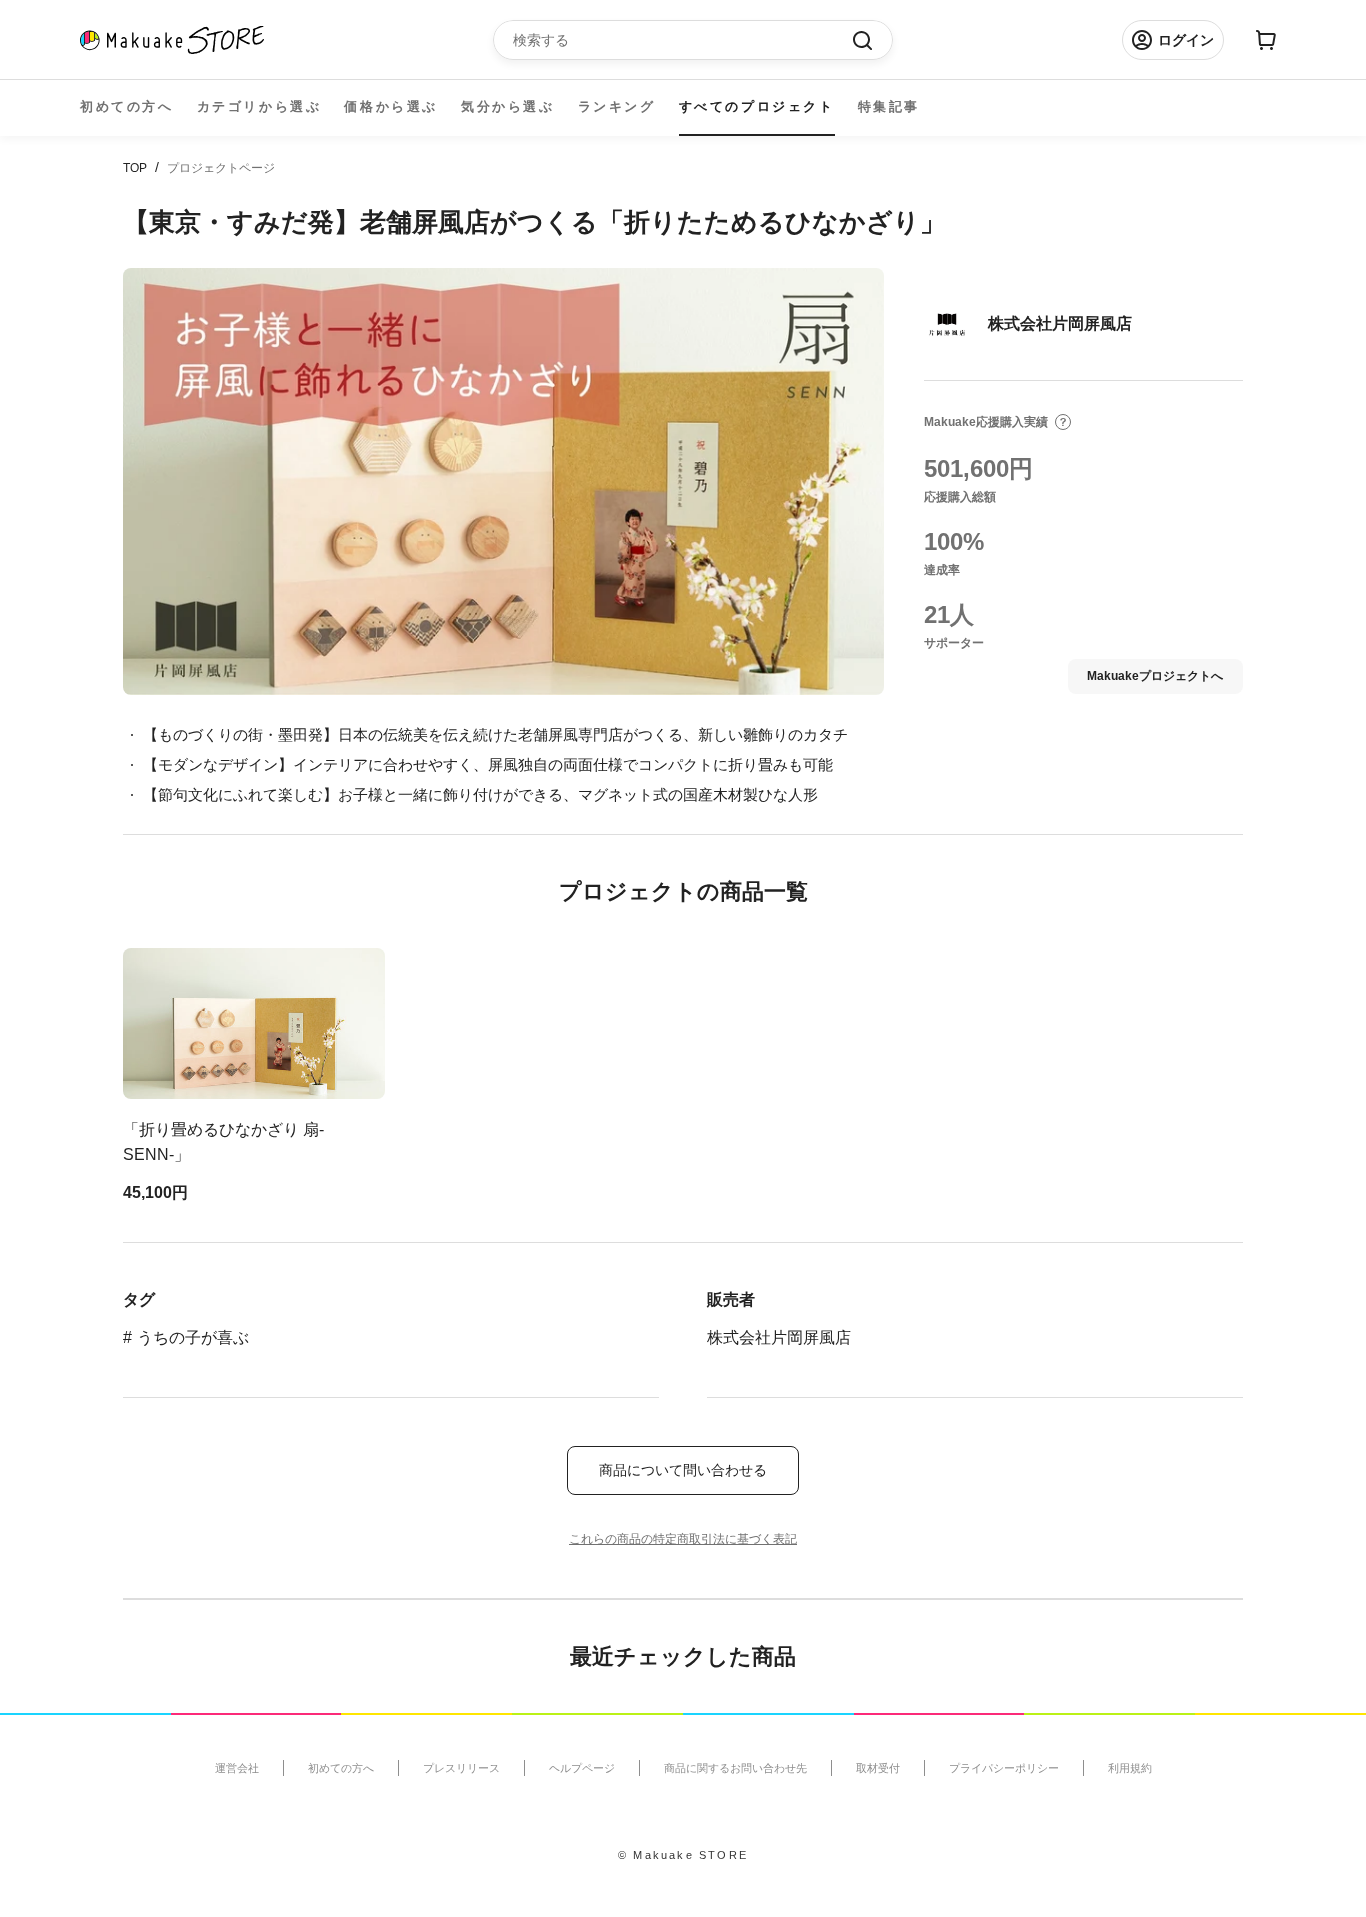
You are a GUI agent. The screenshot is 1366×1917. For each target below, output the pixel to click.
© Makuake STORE (683, 1855)
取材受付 (878, 1768)
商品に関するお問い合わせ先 (735, 1768)
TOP (135, 168)
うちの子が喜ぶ (193, 1337)
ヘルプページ (582, 1768)
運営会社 (237, 1768)
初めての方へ (127, 106)
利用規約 (1130, 1768)
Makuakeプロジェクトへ (1155, 676)
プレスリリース (461, 1768)
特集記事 (889, 106)
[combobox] (683, 40)
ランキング (617, 106)
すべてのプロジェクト (757, 106)
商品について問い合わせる (683, 1470)
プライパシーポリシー (1004, 1768)
